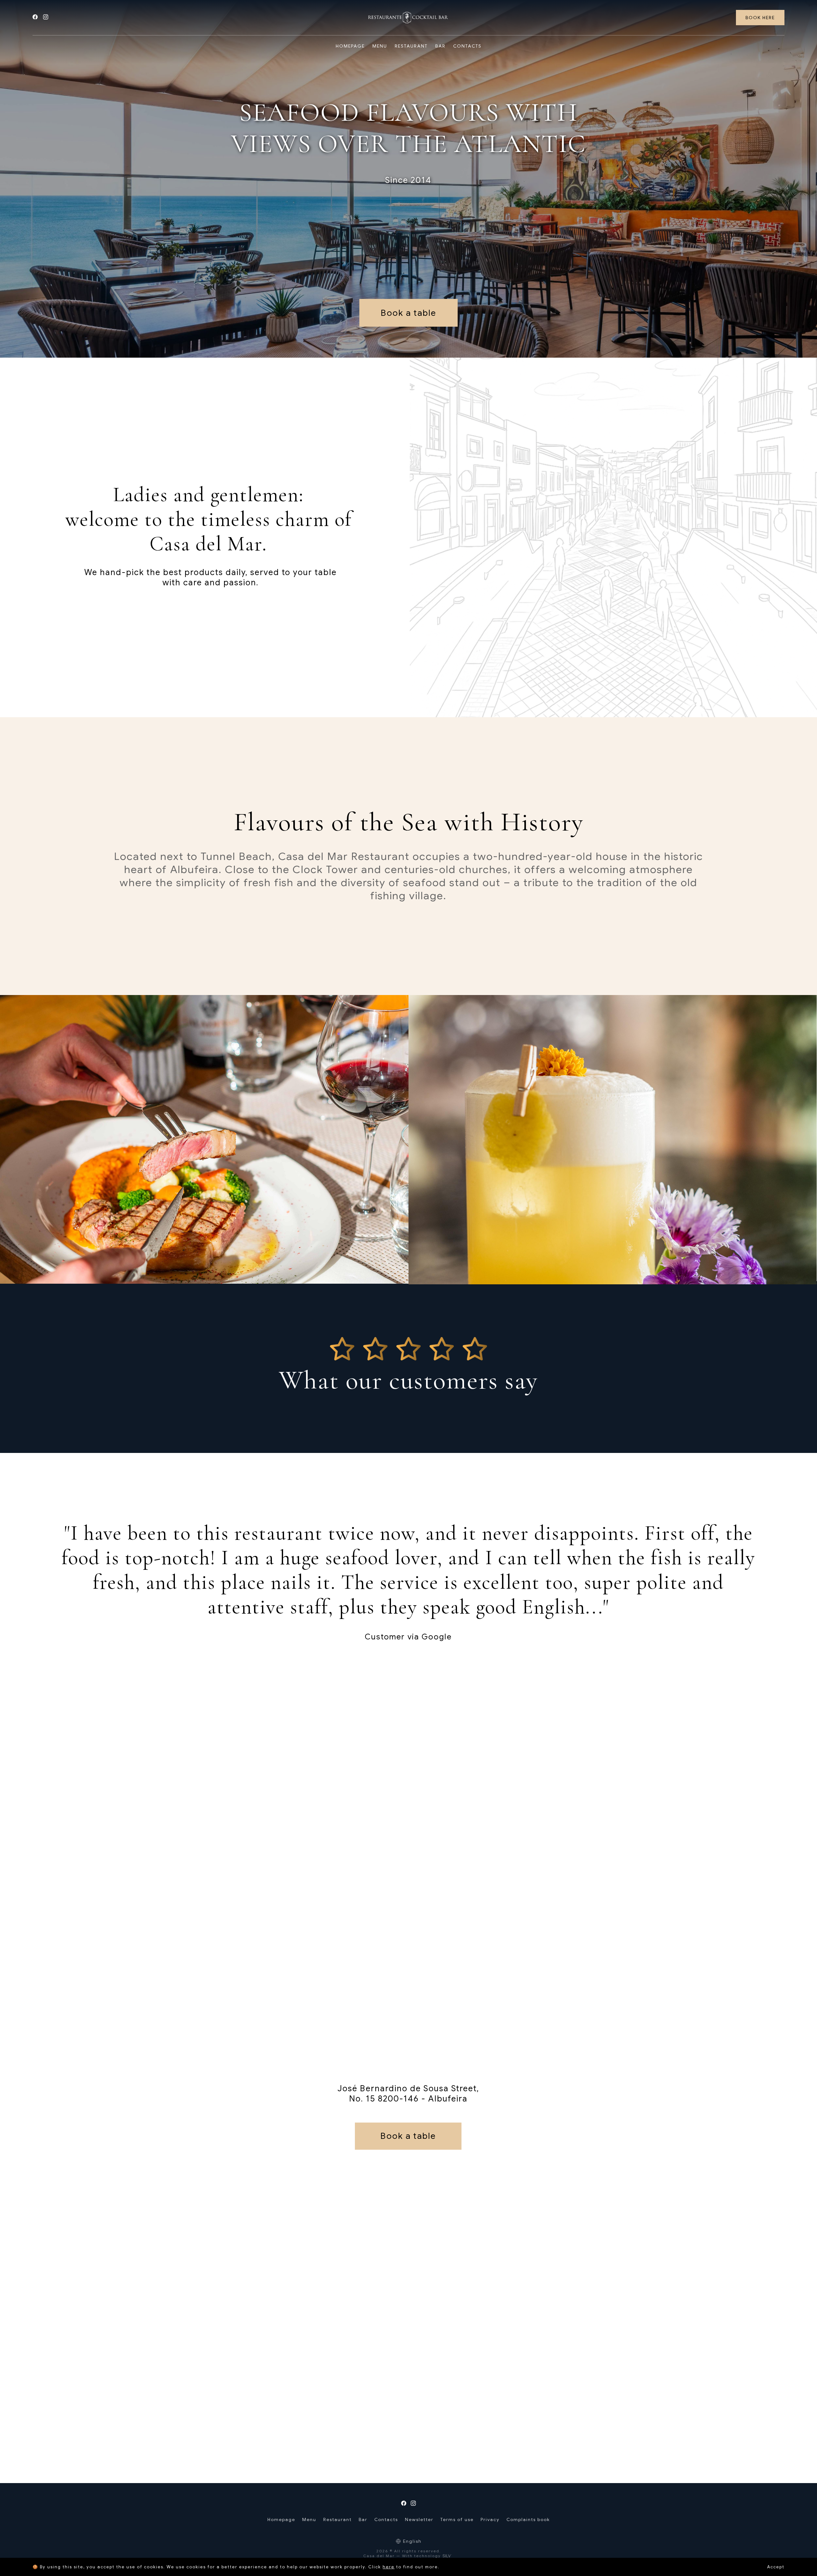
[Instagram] (48, 18)
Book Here (760, 18)
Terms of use (457, 2519)
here (389, 2567)
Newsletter (419, 2519)
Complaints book (528, 2519)
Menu (309, 2519)
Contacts (386, 2519)
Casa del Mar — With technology (402, 2556)
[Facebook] (38, 18)
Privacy (490, 2519)
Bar (363, 2519)
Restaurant (337, 2519)
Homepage (281, 2519)
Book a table (408, 313)
